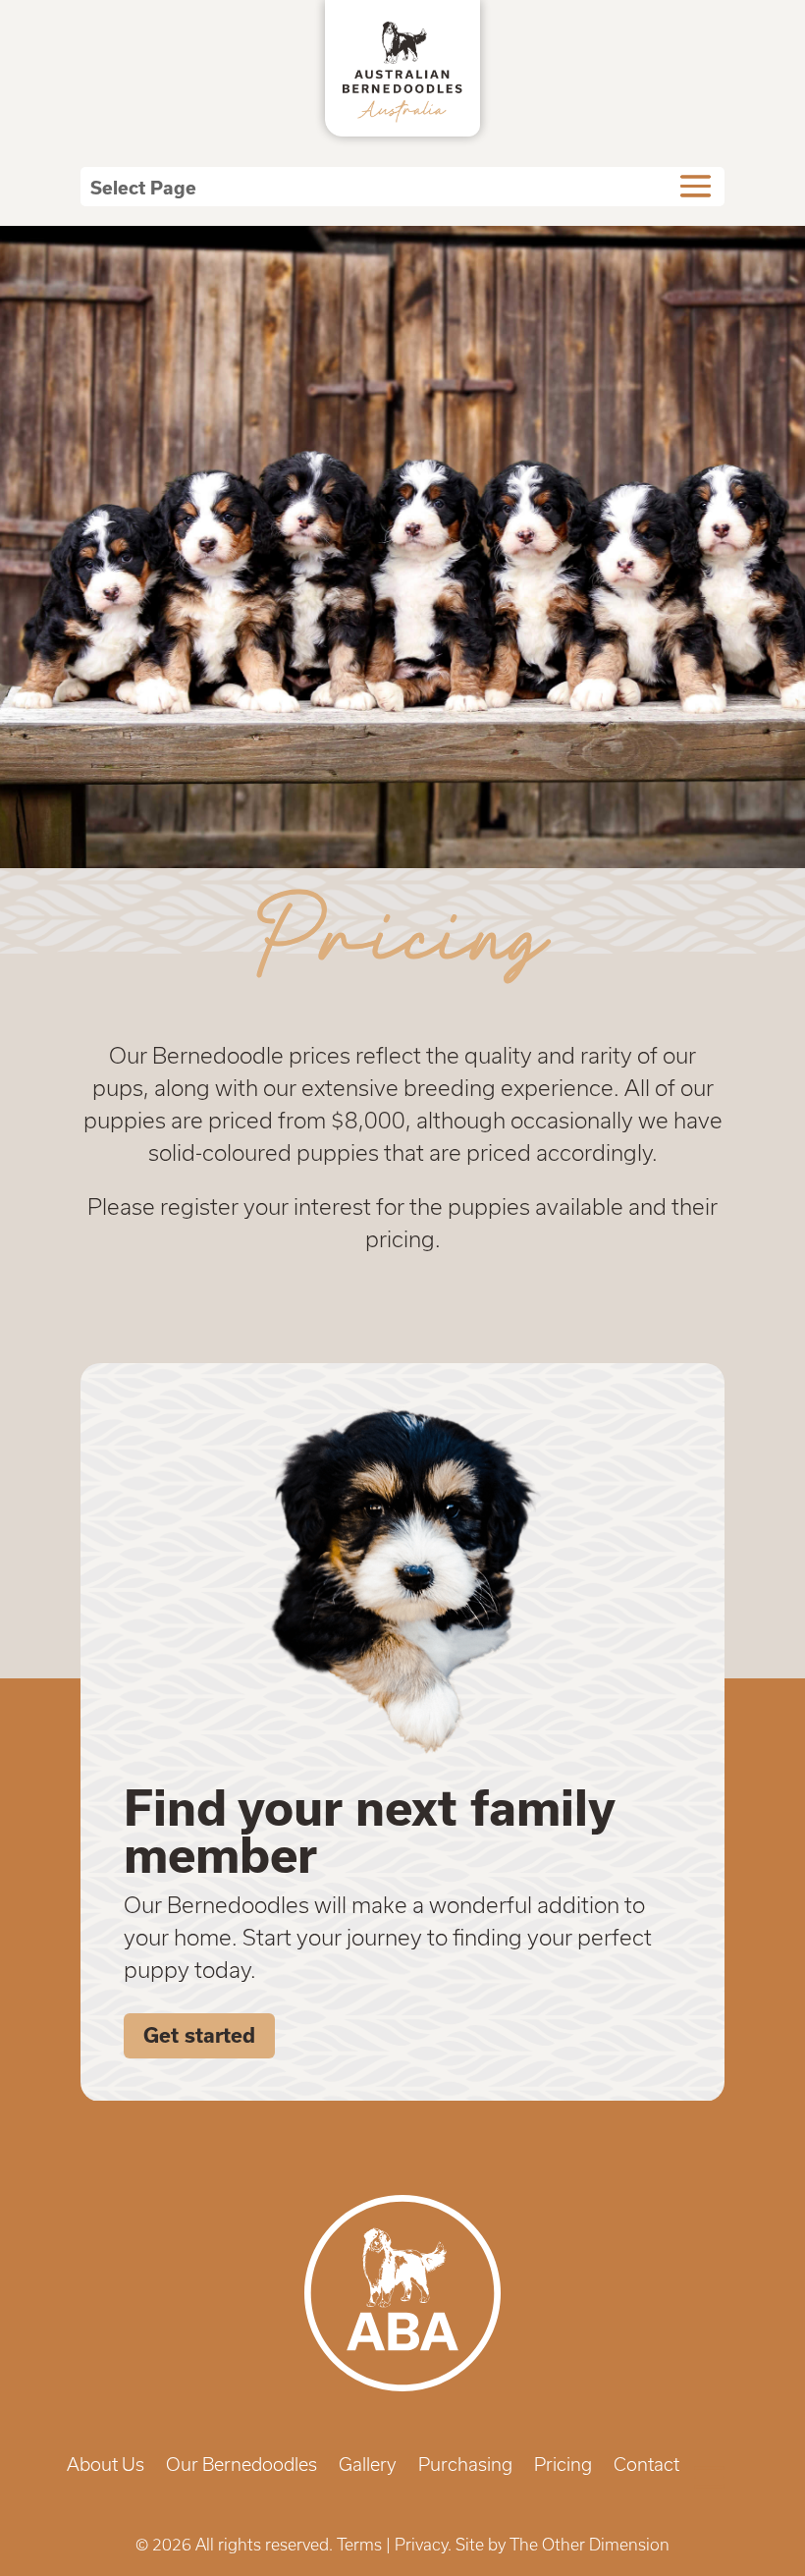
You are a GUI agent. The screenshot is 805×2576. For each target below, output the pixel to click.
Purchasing (465, 2466)
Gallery (368, 2466)
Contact (646, 2466)
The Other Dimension (590, 2545)
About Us (106, 2466)
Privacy (421, 2545)
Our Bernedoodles (241, 2466)
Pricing (563, 2466)
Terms (359, 2545)
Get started (199, 2035)
